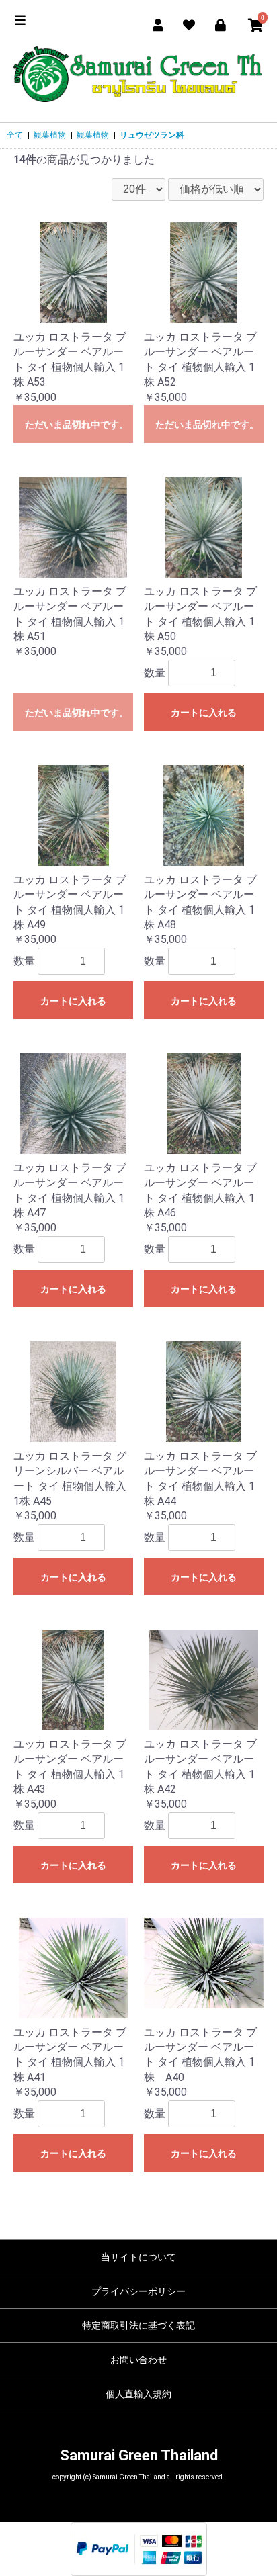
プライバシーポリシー (138, 2291)
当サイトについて (138, 2257)
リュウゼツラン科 (152, 135)
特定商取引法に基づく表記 (138, 2325)
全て (15, 135)
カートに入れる (204, 713)
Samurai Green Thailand (139, 2455)
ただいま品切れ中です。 (77, 425)
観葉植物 (50, 135)
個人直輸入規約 (138, 2394)
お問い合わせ (138, 2360)
